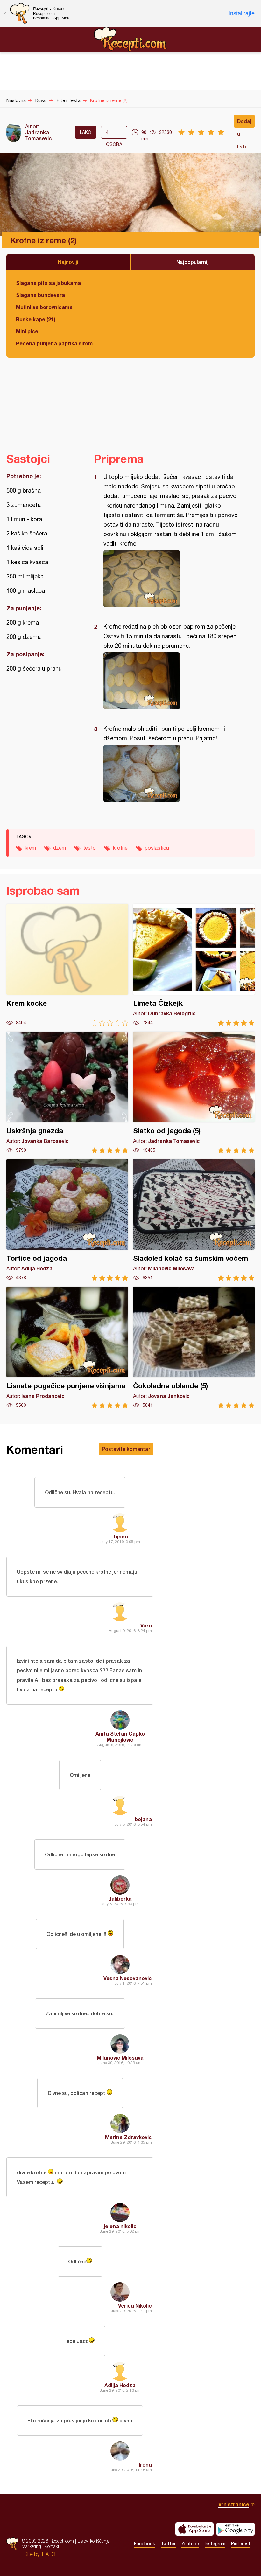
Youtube (190, 2544)
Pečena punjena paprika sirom (54, 343)
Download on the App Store (194, 2529)
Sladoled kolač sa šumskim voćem (194, 1220)
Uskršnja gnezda (67, 1092)
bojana (143, 1819)
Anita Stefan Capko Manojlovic (120, 1737)
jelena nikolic (120, 2226)
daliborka (120, 1899)
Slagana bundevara (40, 295)
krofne (120, 848)
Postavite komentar (126, 1449)
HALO (49, 2554)
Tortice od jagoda (67, 1220)
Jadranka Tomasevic (39, 135)
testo (89, 848)
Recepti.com (130, 39)
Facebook (145, 2544)
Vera (146, 1625)
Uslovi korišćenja (93, 2541)
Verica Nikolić (135, 2306)
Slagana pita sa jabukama (48, 283)
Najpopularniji (193, 262)
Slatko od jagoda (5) (194, 1092)
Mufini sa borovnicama (44, 307)
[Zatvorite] (5, 13)
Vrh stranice (234, 2504)
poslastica (157, 848)
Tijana (120, 1536)
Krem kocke (67, 965)
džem (60, 848)
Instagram (215, 2544)
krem (30, 848)
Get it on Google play (236, 2529)
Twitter (168, 2544)
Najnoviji (68, 262)
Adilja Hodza (120, 2385)
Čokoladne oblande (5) (194, 1347)
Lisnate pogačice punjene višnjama (67, 1347)
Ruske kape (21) (36, 319)
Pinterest (241, 2544)
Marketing (31, 2546)
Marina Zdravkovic (128, 2137)
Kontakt (52, 2546)
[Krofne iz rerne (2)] (171, 579)
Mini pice (27, 331)
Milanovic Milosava (120, 2058)
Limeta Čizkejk (194, 965)
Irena (145, 2465)
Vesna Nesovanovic (128, 1978)
